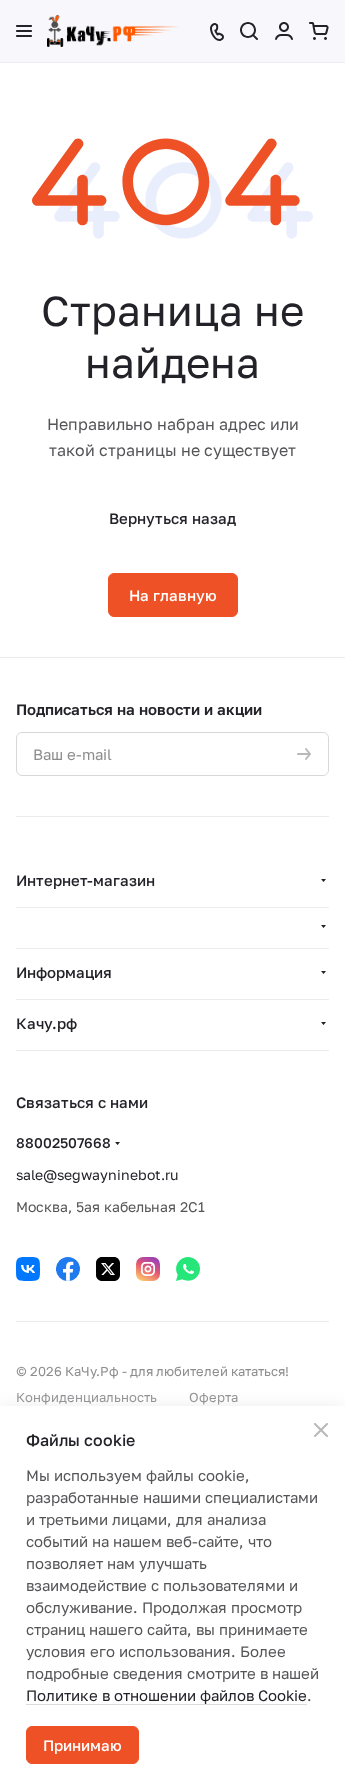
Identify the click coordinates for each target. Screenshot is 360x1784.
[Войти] (284, 31)
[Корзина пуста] (319, 31)
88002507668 (63, 1142)
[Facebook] (68, 1269)
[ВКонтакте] (28, 1269)
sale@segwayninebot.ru (97, 1174)
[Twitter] (108, 1269)
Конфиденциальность (86, 1397)
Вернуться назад (172, 518)
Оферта (213, 1397)
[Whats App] (188, 1269)
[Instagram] (148, 1269)
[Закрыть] (321, 1430)
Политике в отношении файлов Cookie (166, 1695)
